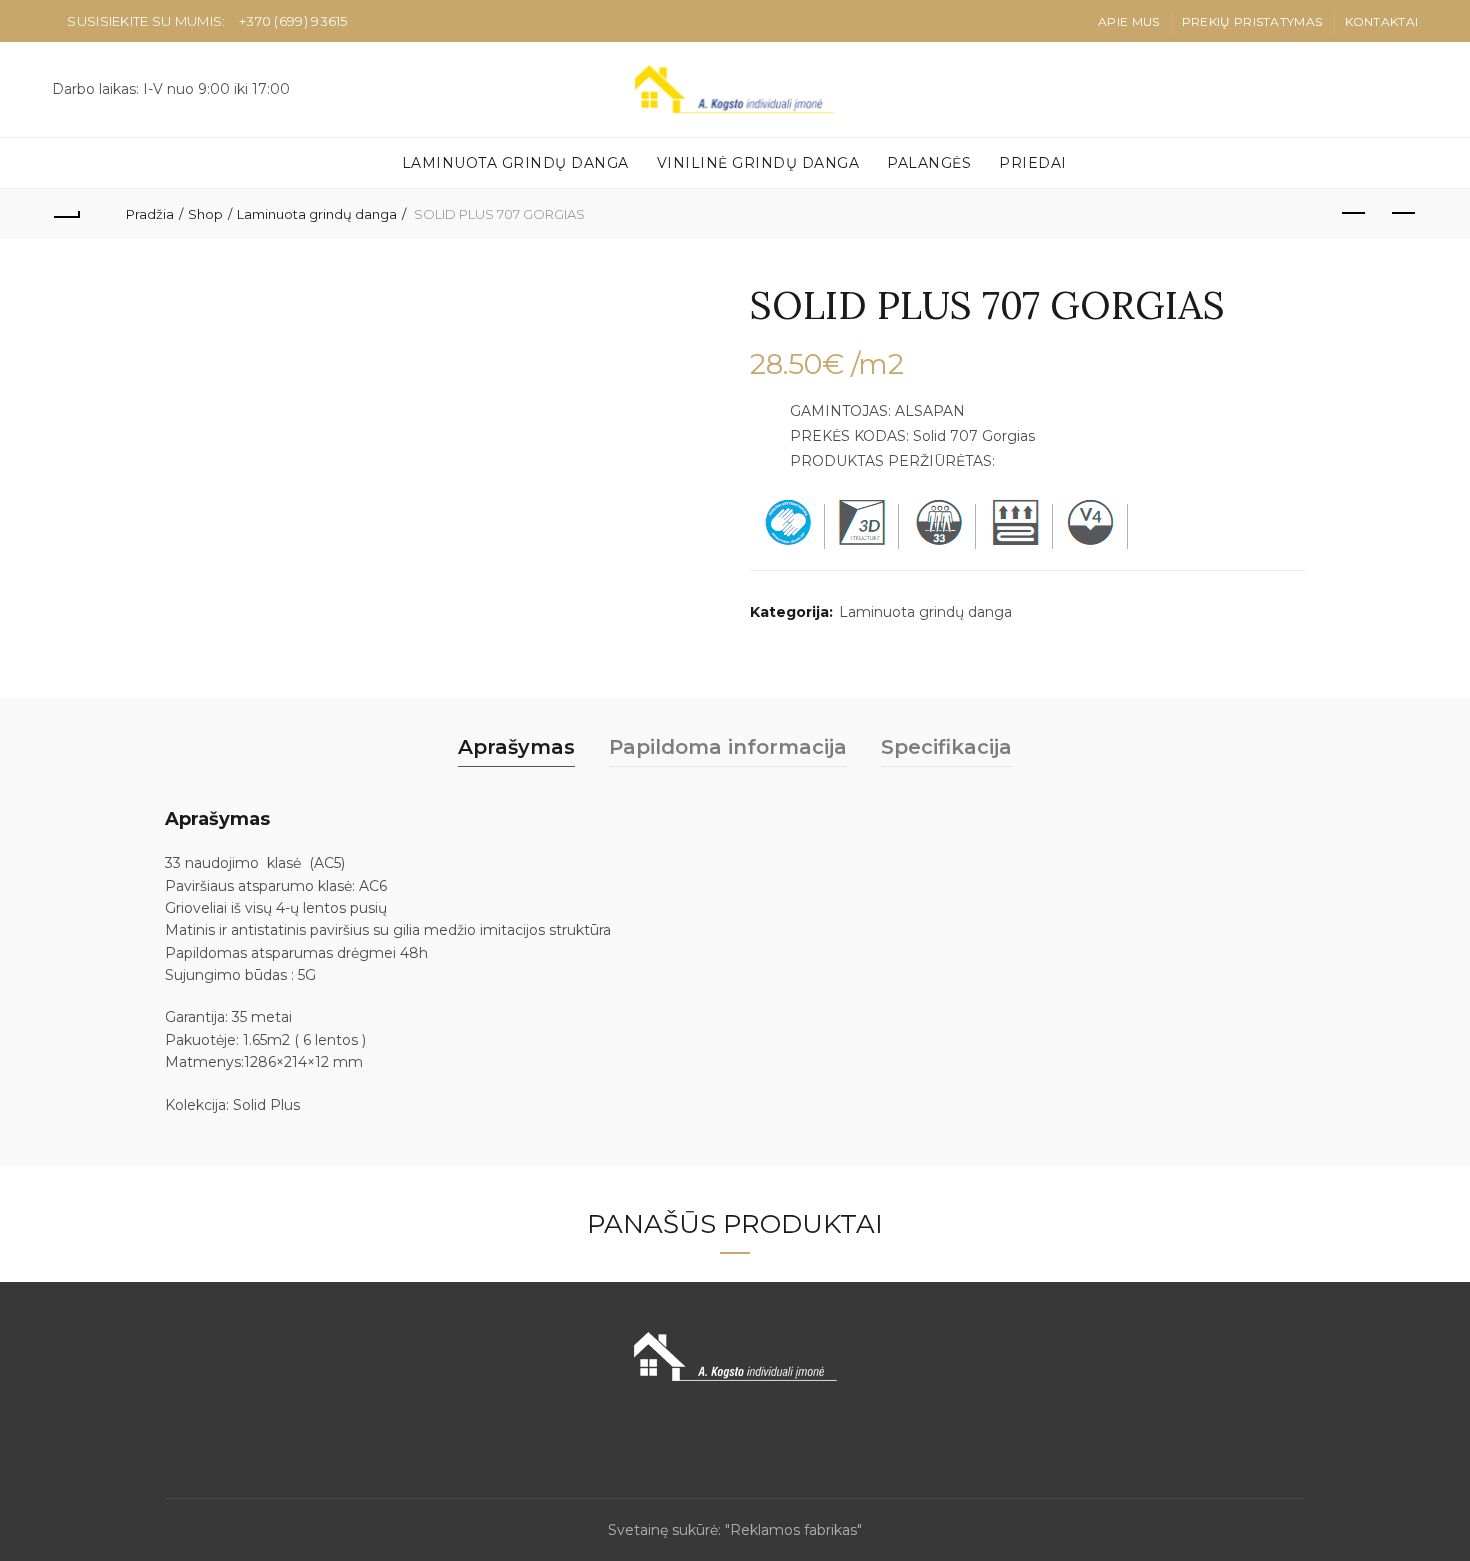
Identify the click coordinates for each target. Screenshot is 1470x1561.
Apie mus (1128, 21)
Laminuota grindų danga (515, 163)
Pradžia (150, 214)
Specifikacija (946, 747)
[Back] (67, 214)
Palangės (929, 163)
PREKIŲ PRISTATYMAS (1252, 21)
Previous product (1353, 214)
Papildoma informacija (728, 747)
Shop (205, 214)
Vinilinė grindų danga (758, 163)
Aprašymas (516, 747)
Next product (1403, 214)
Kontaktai (1382, 21)
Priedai (1033, 163)
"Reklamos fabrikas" (793, 1530)
